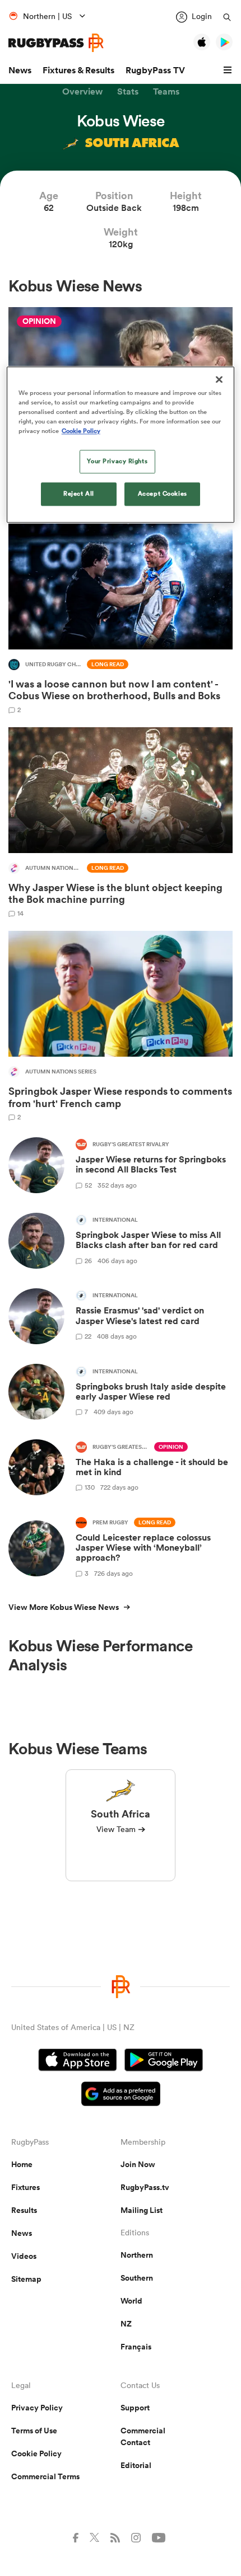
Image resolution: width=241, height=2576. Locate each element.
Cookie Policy (36, 2453)
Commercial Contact (143, 2436)
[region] (121, 444)
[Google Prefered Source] (121, 2095)
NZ (126, 2324)
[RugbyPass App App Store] (78, 2061)
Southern (137, 2278)
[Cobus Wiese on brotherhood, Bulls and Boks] (121, 618)
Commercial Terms (45, 2476)
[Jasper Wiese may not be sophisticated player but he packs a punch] (121, 822)
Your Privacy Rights (117, 461)
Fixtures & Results (78, 70)
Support (135, 2408)
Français (136, 2347)
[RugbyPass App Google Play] (164, 2061)
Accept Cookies (163, 493)
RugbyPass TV (155, 70)
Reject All (79, 493)
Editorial (136, 2465)
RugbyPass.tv (145, 2187)
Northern (137, 2255)
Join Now (138, 2164)
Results (24, 2210)
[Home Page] (56, 43)
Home (22, 2164)
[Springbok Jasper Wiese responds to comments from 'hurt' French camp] (121, 1026)
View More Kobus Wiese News (64, 1607)
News (20, 70)
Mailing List (142, 2210)
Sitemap (26, 2279)
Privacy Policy (37, 2408)
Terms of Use (34, 2431)
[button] (229, 70)
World (131, 2301)
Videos (24, 2256)
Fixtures (26, 2187)
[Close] (219, 379)
